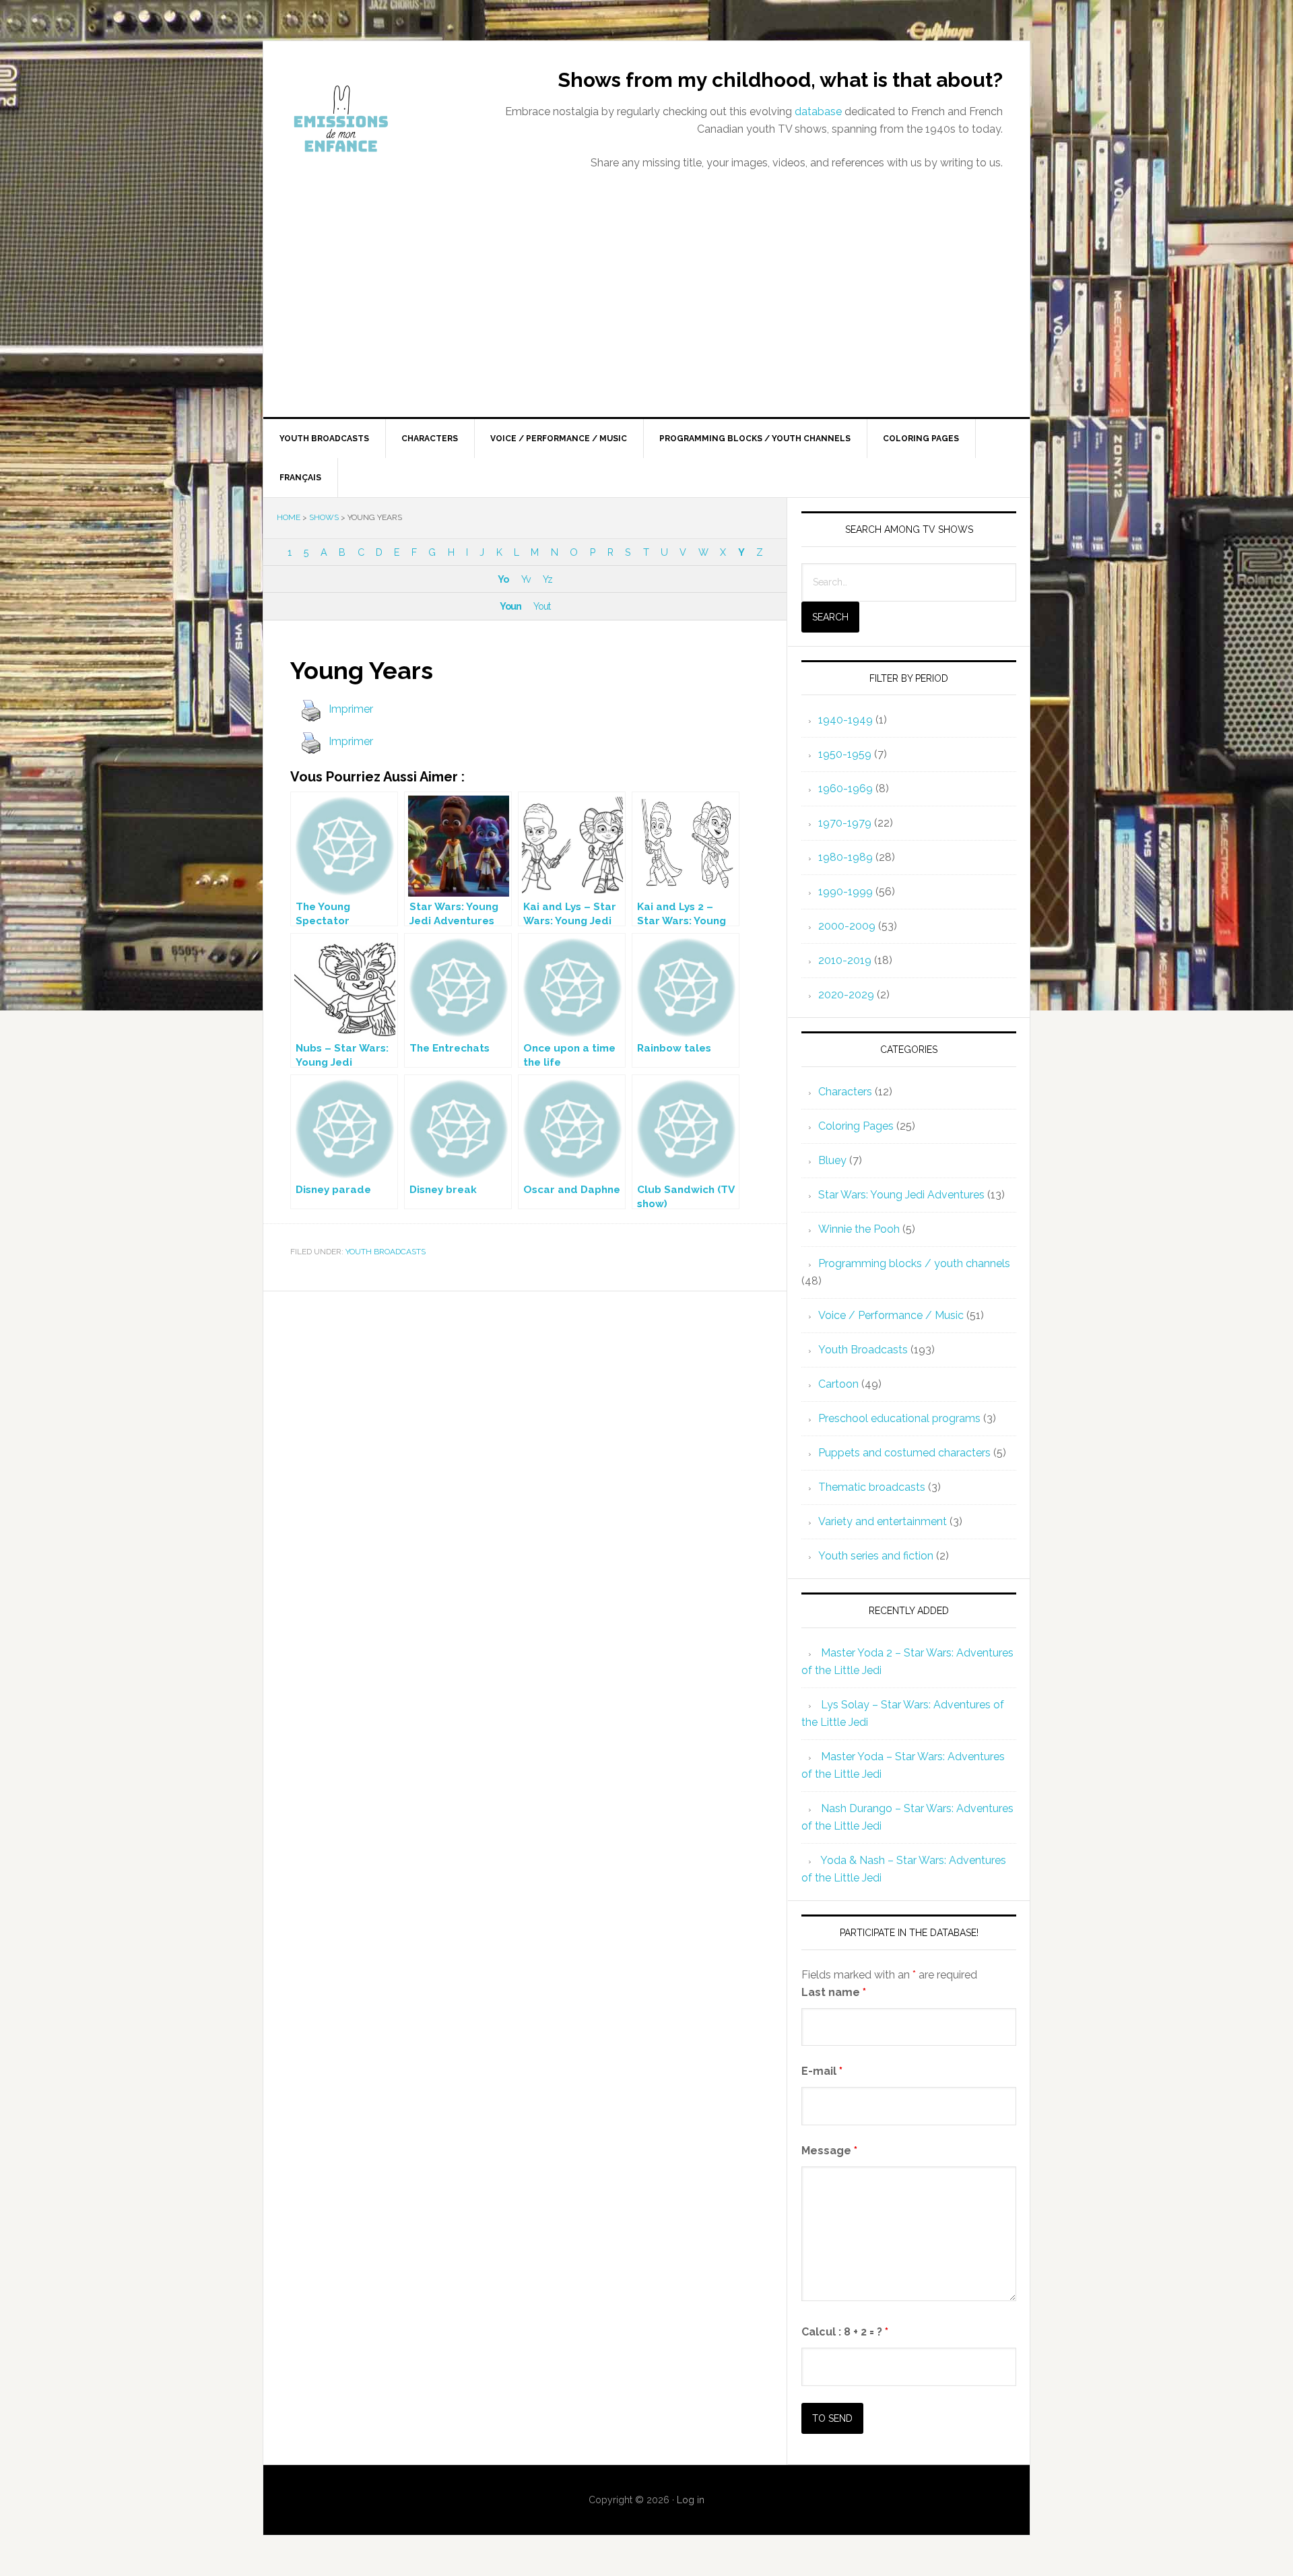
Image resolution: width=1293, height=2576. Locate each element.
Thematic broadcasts (872, 1487)
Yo (503, 579)
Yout (542, 606)
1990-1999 (846, 892)
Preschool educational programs (899, 1418)
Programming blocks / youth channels (914, 1263)
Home (289, 517)
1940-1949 (846, 720)
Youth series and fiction (876, 1556)
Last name (834, 1992)
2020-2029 (846, 995)
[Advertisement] (646, 316)
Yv (526, 579)
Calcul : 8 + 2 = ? (845, 2332)
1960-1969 (846, 788)
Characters (845, 1092)
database (818, 111)
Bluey (832, 1160)
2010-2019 (845, 960)
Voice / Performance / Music (891, 1315)
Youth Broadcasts (386, 1252)
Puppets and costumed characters (904, 1453)
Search (830, 617)
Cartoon (838, 1384)
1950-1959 (845, 754)
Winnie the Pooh (859, 1229)
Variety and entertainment (883, 1521)
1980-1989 (846, 857)
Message (829, 2151)
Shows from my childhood (378, 119)
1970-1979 (845, 823)
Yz (548, 579)
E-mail (822, 2071)
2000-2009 (847, 926)
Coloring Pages (856, 1126)
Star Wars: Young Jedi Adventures (901, 1195)
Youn (510, 606)
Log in (691, 2500)
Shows (324, 517)
